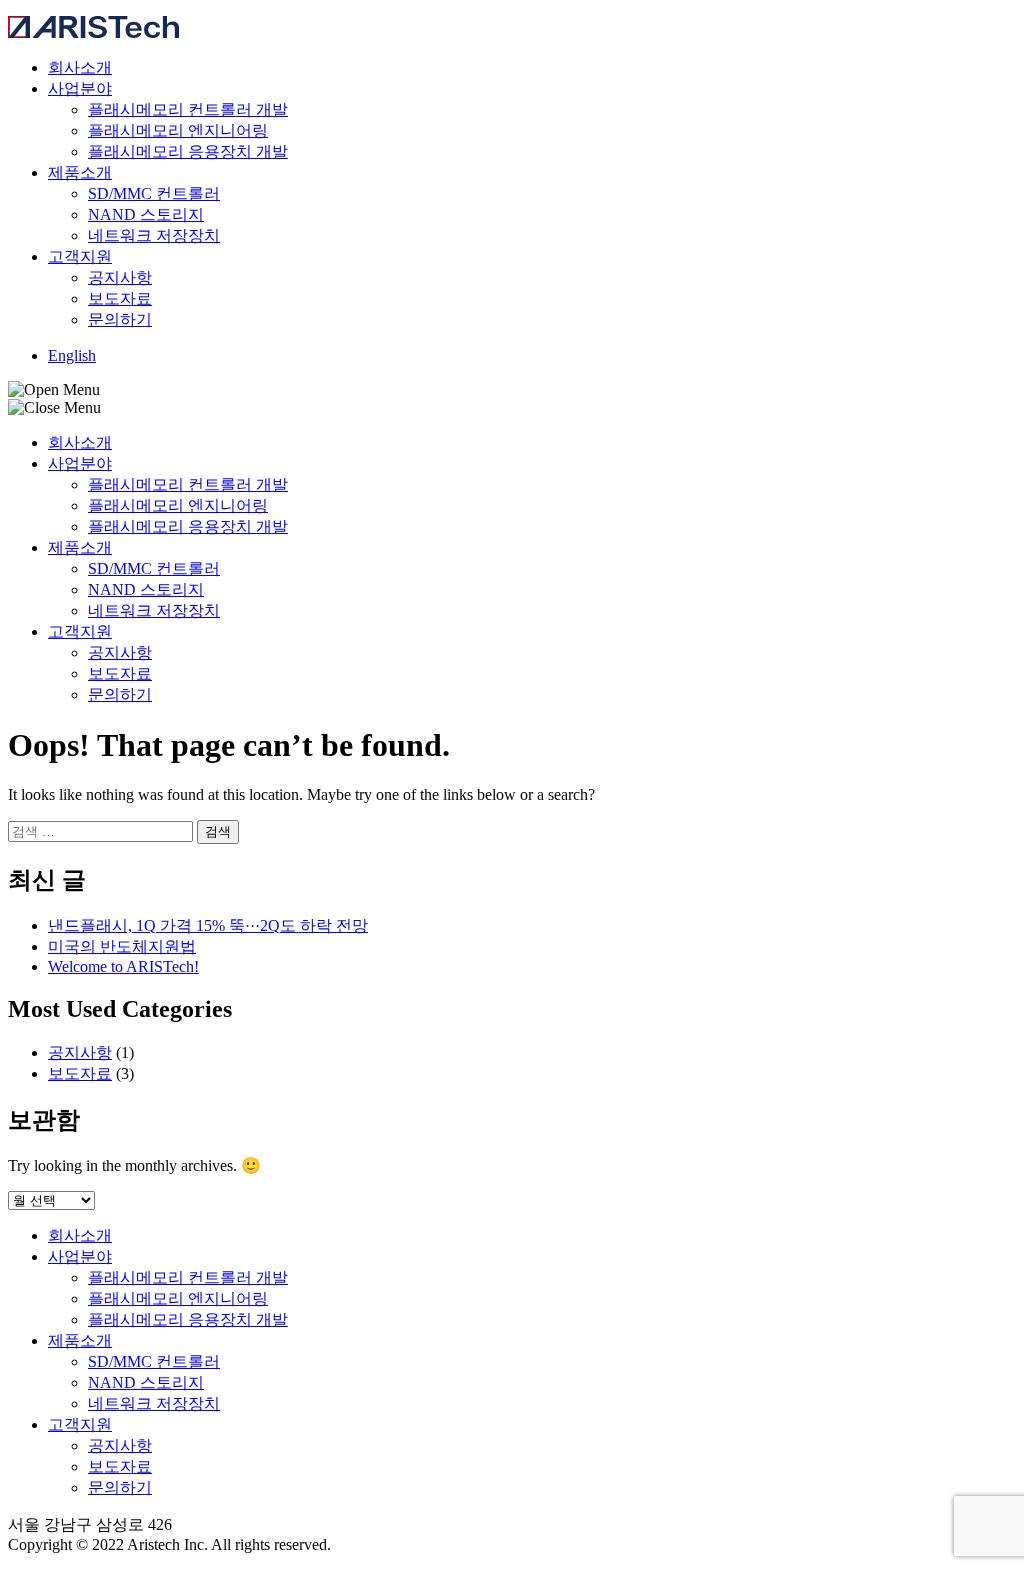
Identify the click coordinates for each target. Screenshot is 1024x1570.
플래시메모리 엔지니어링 (178, 130)
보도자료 (120, 298)
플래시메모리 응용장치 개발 (188, 151)
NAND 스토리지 (146, 214)
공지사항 (120, 277)
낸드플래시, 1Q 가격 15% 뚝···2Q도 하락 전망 (208, 925)
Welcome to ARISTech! (123, 966)
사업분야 (80, 88)
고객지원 (80, 256)
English (72, 355)
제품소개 (80, 172)
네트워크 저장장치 (154, 235)
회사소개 (80, 67)
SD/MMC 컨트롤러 (154, 193)
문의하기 (120, 319)
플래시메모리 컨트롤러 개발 (188, 109)
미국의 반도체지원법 (122, 946)
